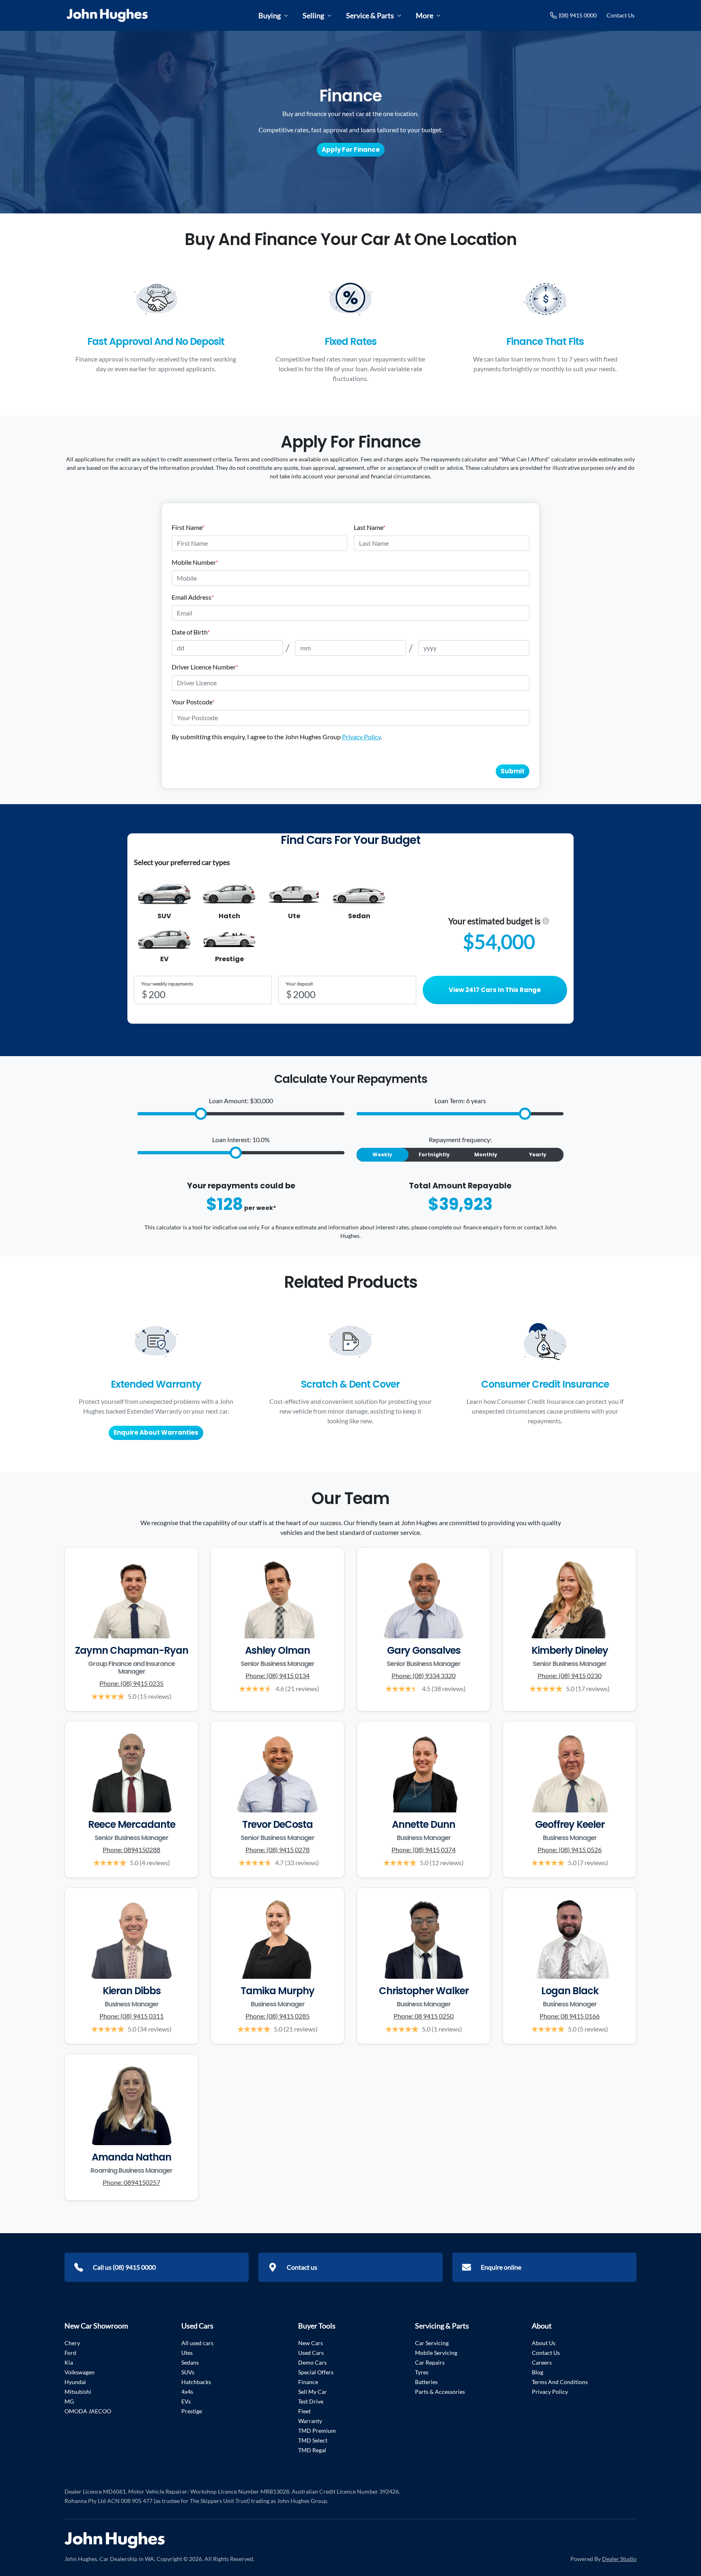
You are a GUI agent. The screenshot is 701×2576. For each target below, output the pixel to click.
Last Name (370, 527)
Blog (538, 2372)
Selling (313, 15)
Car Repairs (430, 2362)
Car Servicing (432, 2343)
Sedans (190, 2362)
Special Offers (316, 2372)
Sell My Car (313, 2392)
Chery (72, 2343)
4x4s (187, 2392)
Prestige (192, 2411)
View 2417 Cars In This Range (495, 990)
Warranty (310, 2421)
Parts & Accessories (440, 2392)
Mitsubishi (78, 2392)
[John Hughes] (107, 15)
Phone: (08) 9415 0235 (131, 1683)
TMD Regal (312, 2450)
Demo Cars (312, 2362)
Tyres (422, 2372)
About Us (544, 2343)
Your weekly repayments (167, 984)
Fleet (304, 2411)
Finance (308, 2382)
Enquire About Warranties (156, 1432)
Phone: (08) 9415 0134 (277, 1675)
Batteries (426, 2382)
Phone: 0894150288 (131, 1850)
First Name (188, 527)
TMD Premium (317, 2431)
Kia (69, 2362)
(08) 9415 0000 (578, 15)
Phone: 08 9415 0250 (424, 2016)
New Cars (311, 2343)
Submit (513, 771)
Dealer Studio (619, 2559)
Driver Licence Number (205, 667)
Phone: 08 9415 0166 (570, 2016)
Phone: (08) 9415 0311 (131, 2016)
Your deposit (299, 984)
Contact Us (620, 15)
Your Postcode (193, 702)
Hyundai (75, 2382)
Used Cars (311, 2353)
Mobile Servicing (436, 2353)
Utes (187, 2353)
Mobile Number (195, 562)
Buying (270, 15)
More (425, 15)
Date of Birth (191, 632)
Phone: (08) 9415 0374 (424, 1850)
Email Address (193, 597)
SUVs (188, 2372)
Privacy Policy (361, 737)
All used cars (197, 2343)
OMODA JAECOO (88, 2411)
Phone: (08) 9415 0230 (570, 1675)
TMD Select (313, 2440)
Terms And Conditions (560, 2382)
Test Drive (311, 2401)
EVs (186, 2401)
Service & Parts (370, 15)
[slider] (201, 1114)
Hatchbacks (196, 2382)
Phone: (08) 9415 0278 (277, 1850)
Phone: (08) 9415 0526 (570, 1850)
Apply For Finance (351, 150)
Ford (70, 2353)
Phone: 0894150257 (131, 2182)
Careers (542, 2362)
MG (69, 2401)
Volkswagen (80, 2372)
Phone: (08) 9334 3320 (424, 1675)
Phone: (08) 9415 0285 (277, 2016)
